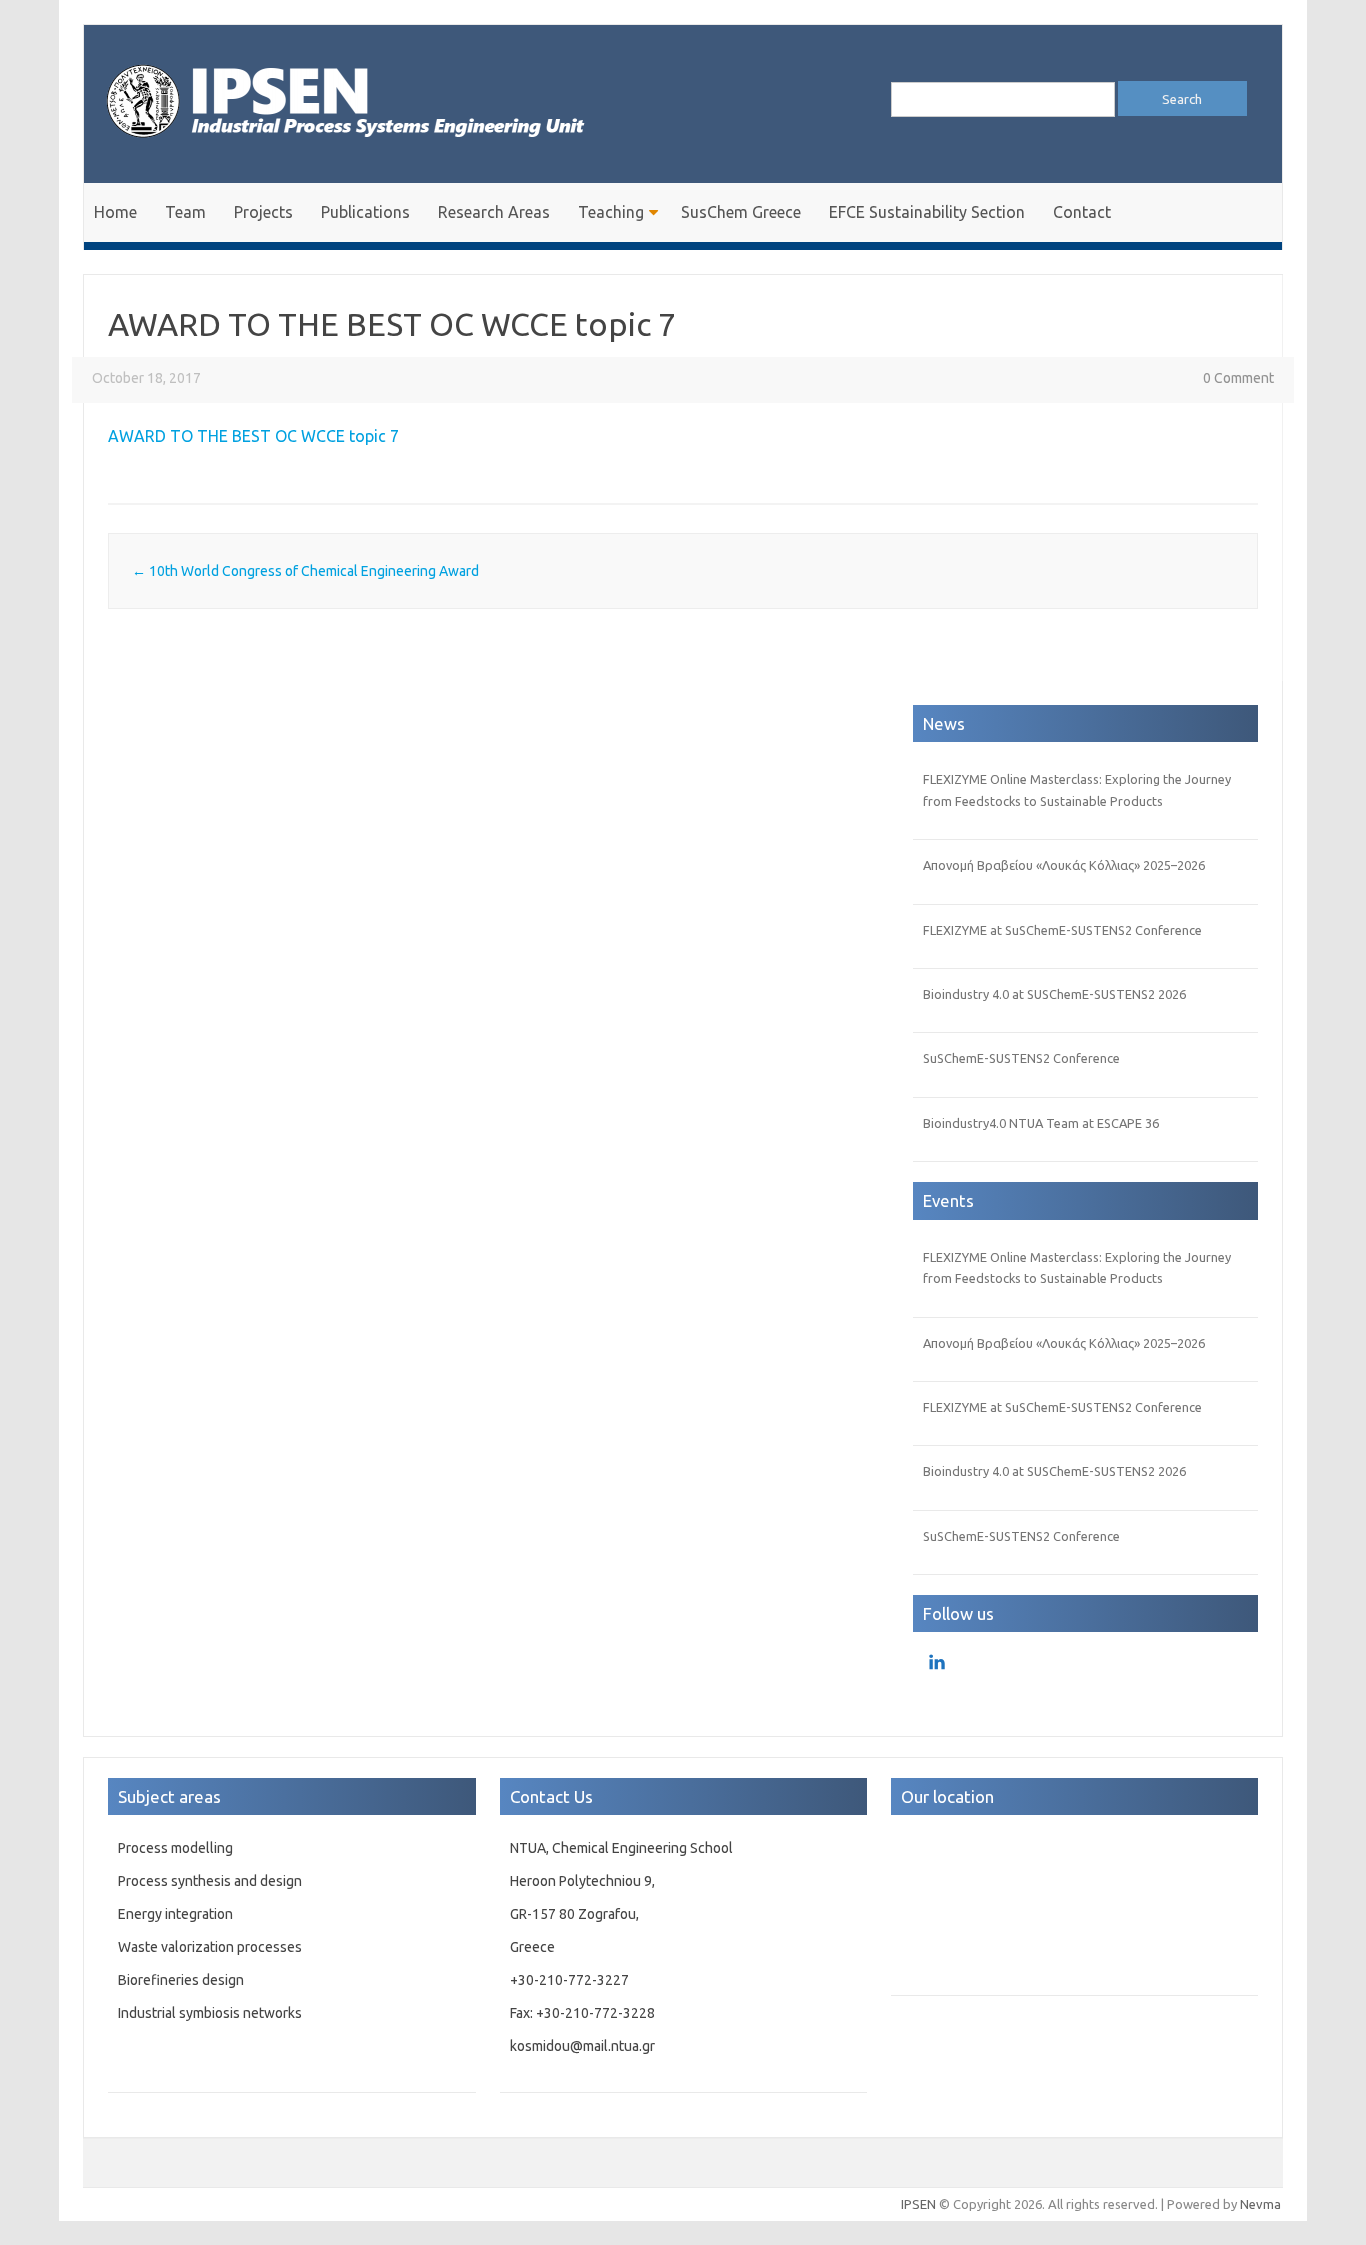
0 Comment (1238, 378)
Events (948, 1200)
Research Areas (494, 212)
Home (115, 212)
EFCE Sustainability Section (927, 212)
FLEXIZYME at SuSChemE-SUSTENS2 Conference (1062, 930)
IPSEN (918, 2204)
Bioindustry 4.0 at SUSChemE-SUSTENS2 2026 (1054, 994)
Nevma (1260, 2204)
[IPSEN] (364, 149)
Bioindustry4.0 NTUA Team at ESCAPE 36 (1041, 1123)
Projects (263, 212)
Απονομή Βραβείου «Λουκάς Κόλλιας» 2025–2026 (1064, 865)
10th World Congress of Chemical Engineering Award (305, 571)
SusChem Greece (741, 212)
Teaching (611, 212)
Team (185, 212)
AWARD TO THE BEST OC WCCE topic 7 (253, 436)
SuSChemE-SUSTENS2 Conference (1021, 1058)
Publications (365, 212)
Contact (1082, 212)
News (944, 723)
